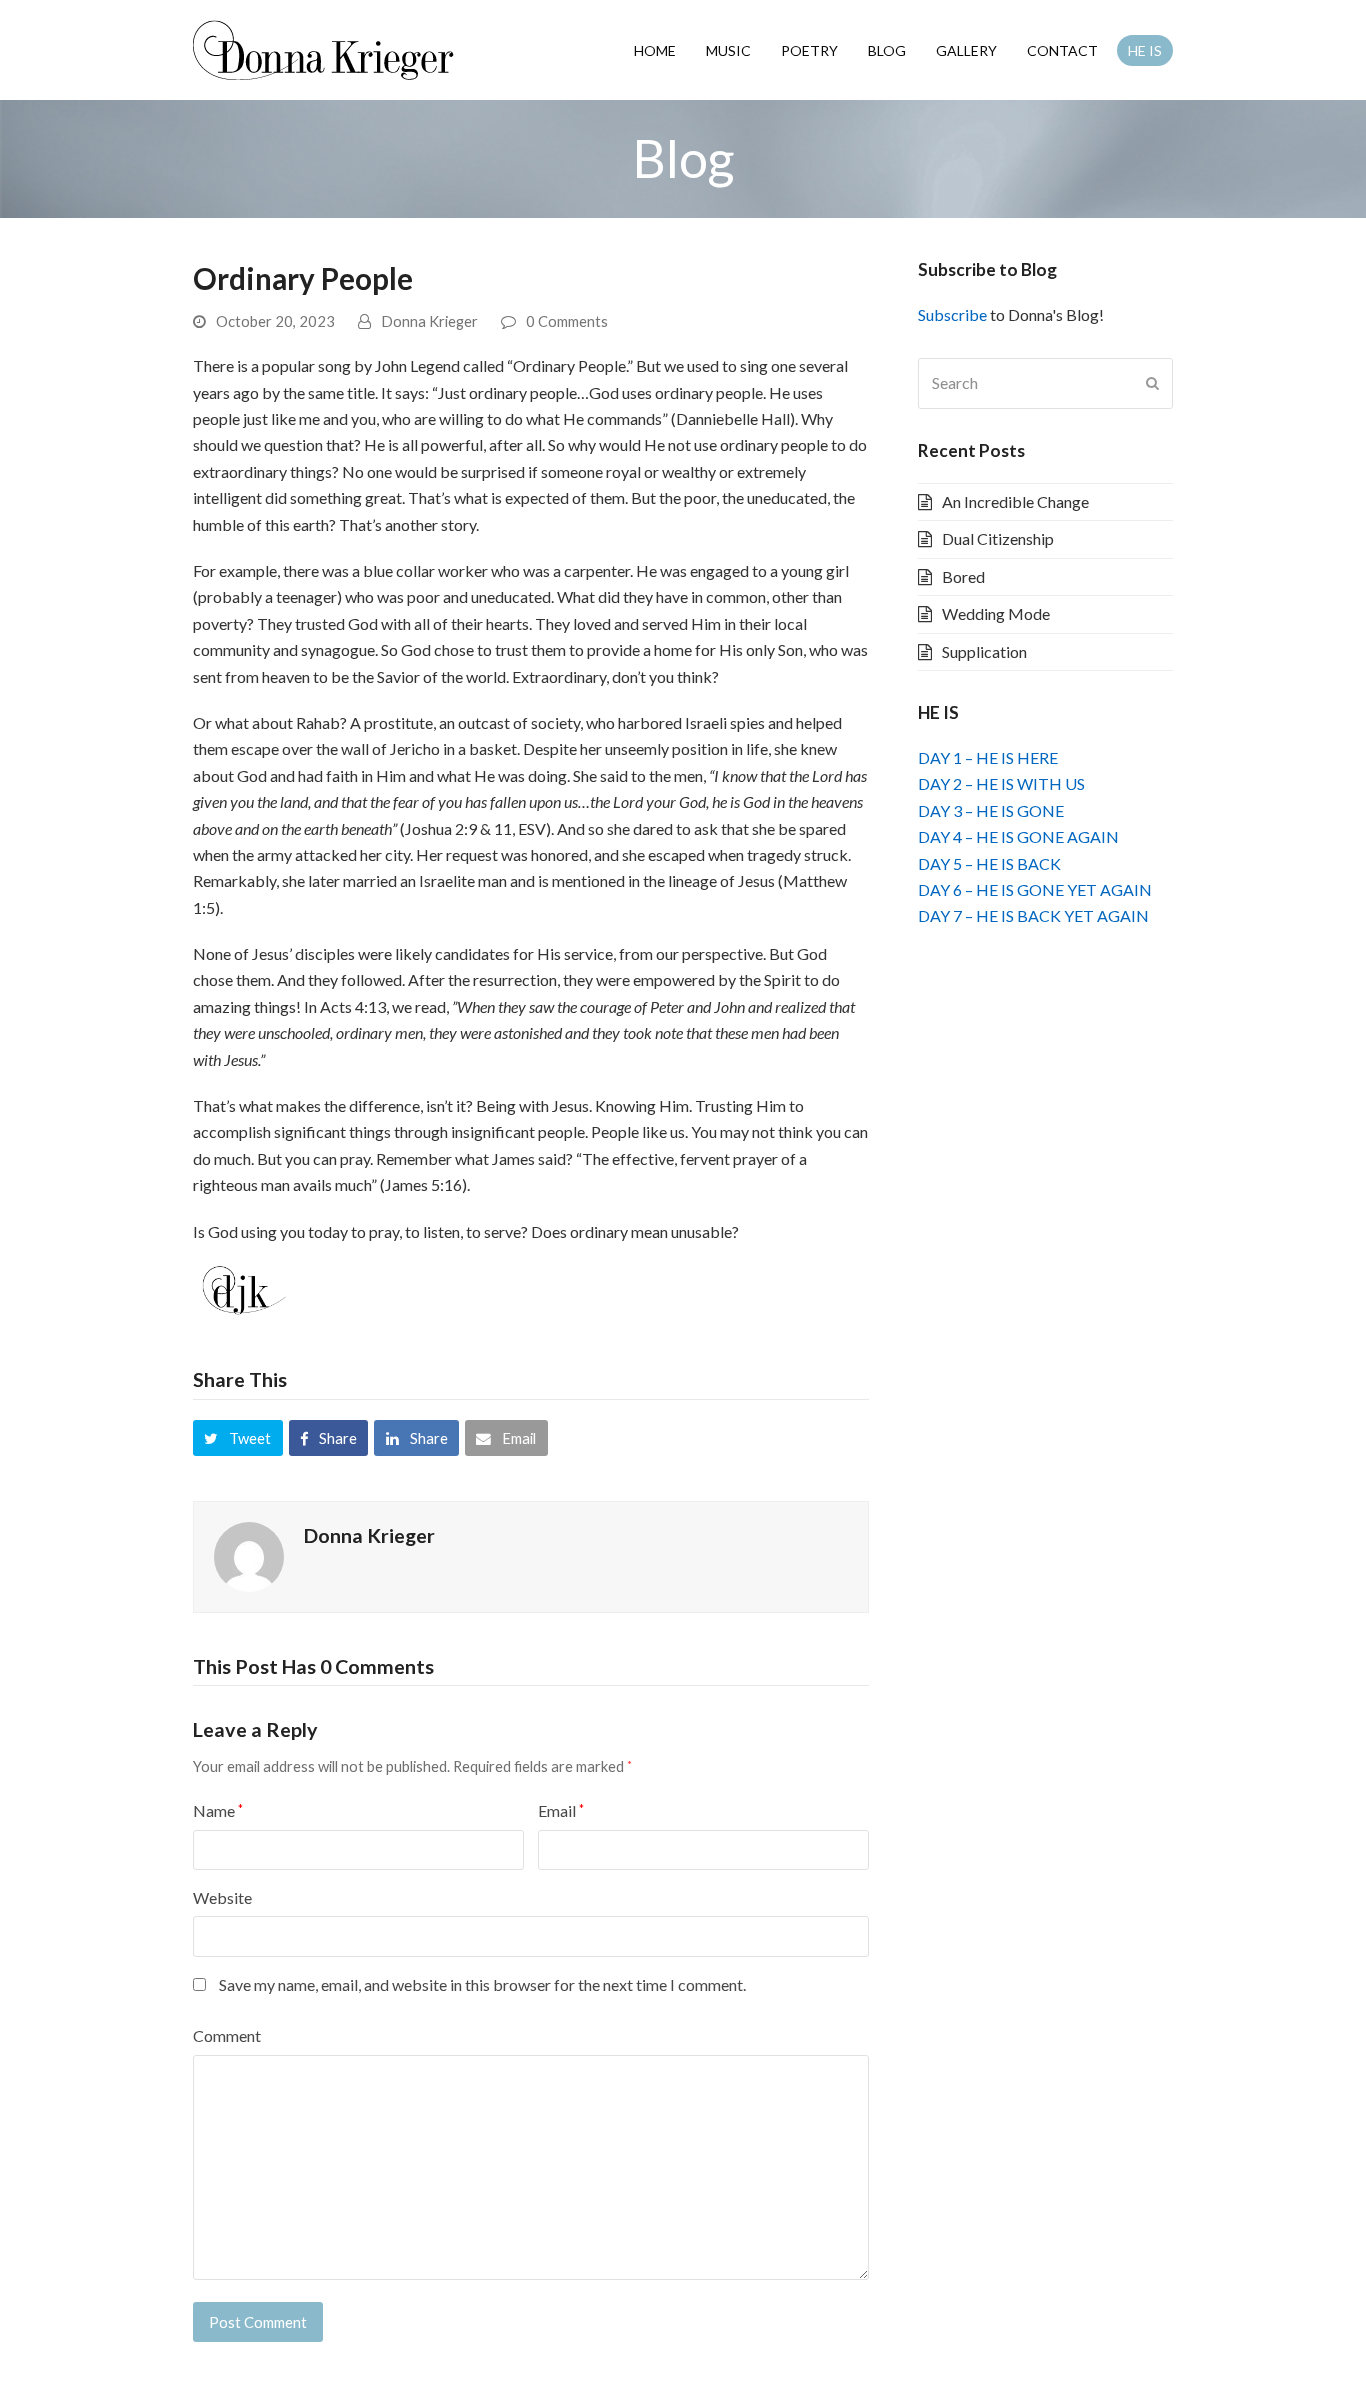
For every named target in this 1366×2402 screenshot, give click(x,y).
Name (218, 1810)
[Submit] (1152, 383)
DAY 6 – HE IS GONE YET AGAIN (1035, 889)
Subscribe (952, 314)
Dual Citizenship (998, 538)
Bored (963, 576)
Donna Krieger (429, 321)
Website (222, 1897)
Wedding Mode (996, 613)
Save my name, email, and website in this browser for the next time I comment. (482, 1984)
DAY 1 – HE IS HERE (988, 757)
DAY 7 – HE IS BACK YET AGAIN (1033, 915)
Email (561, 1810)
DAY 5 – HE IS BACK (989, 863)
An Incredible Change (1015, 501)
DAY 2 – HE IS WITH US (1001, 783)
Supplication (984, 651)
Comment (227, 2035)
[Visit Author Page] (249, 1554)
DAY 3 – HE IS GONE (991, 810)
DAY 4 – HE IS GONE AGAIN (1018, 836)
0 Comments (567, 321)
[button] (238, 1438)
